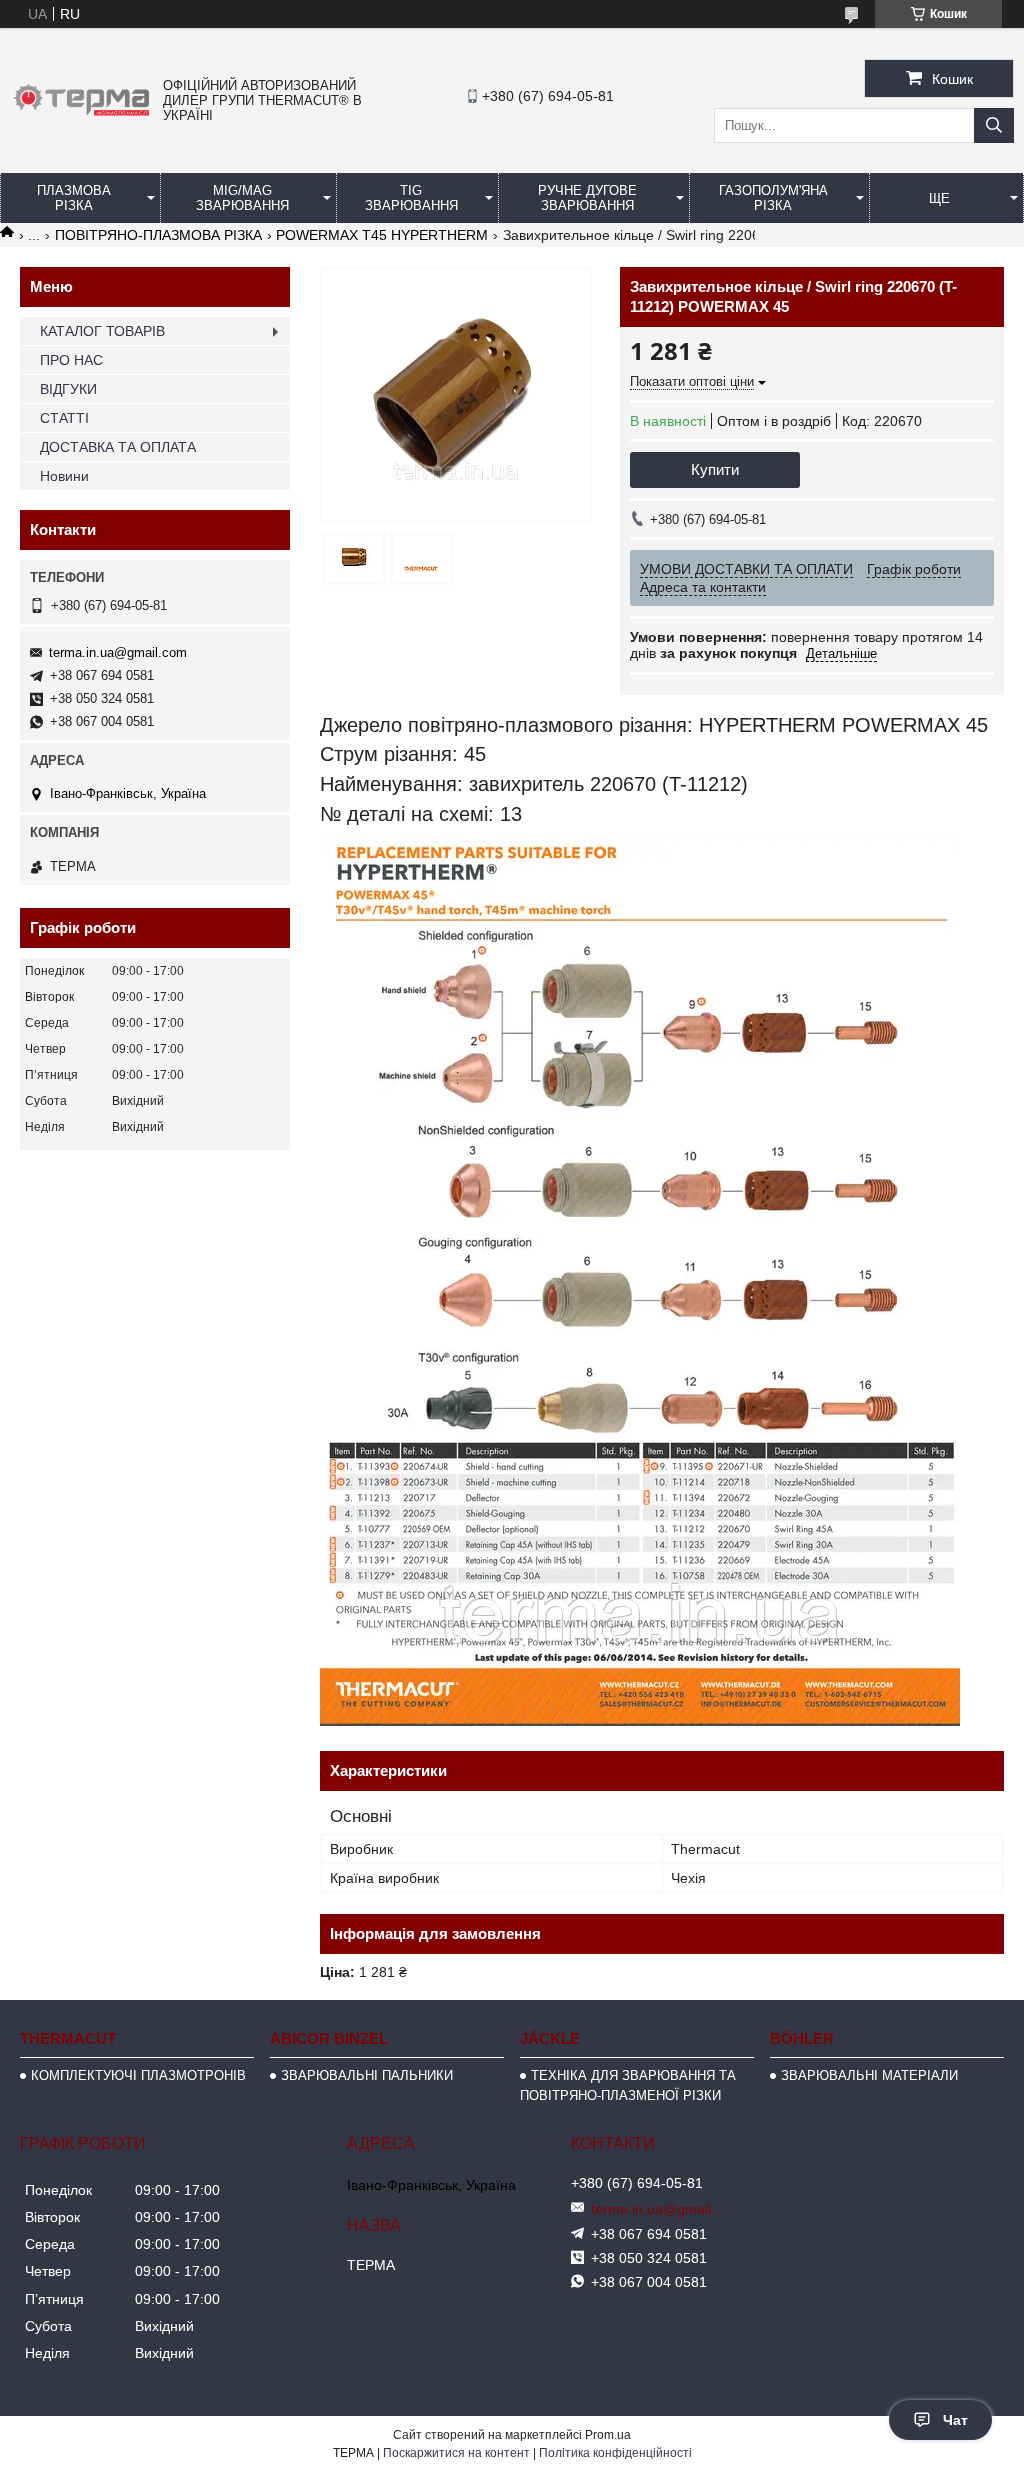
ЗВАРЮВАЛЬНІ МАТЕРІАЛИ (869, 2075)
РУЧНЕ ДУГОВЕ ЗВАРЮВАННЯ (587, 198)
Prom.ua (608, 2435)
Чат (955, 2420)
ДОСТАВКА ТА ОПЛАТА (118, 447)
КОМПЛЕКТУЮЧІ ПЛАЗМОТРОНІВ (138, 2075)
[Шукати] (994, 125)
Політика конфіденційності (615, 2453)
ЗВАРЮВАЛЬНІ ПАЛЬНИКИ (367, 2075)
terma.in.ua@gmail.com (118, 652)
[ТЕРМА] (81, 117)
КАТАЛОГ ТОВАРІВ (102, 331)
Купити (715, 469)
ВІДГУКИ (68, 389)
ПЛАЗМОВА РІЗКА (74, 198)
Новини (64, 476)
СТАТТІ (64, 418)
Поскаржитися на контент (456, 2453)
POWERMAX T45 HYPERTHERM (382, 235)
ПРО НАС (71, 360)
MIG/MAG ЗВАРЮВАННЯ (242, 198)
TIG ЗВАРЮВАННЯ (411, 198)
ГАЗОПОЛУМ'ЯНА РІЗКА (773, 198)
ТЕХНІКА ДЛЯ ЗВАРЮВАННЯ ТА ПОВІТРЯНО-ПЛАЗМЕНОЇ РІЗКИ (628, 2085)
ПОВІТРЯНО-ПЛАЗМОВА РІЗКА (158, 235)
